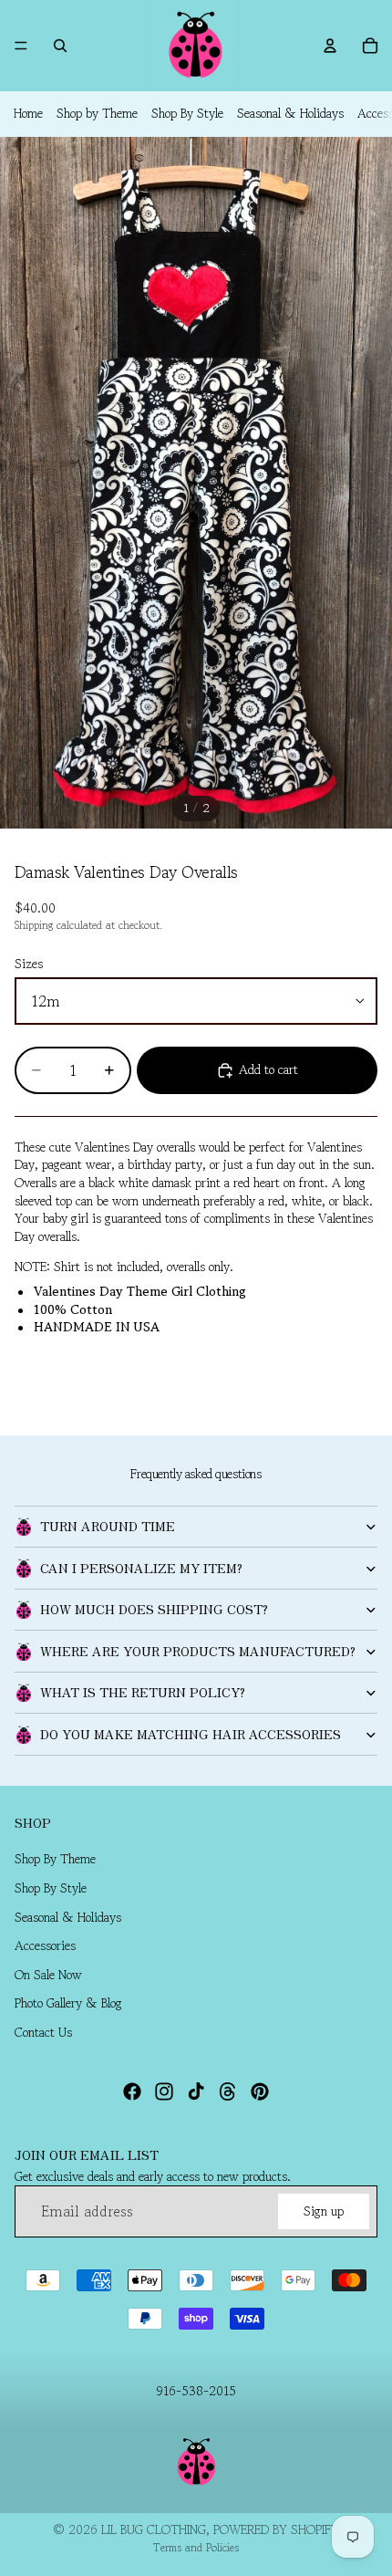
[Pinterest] (260, 2091)
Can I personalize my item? (141, 1568)
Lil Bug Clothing (154, 2529)
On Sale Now (48, 1975)
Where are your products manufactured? (198, 1651)
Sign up (324, 2211)
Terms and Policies (196, 2547)
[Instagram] (164, 2091)
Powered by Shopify (276, 2529)
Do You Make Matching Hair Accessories (191, 1734)
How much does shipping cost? (154, 1609)
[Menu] (21, 46)
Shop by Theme (97, 113)
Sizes (29, 964)
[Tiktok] (196, 2091)
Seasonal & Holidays (290, 113)
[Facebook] (132, 2091)
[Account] (330, 46)
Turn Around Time (108, 1526)
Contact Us (43, 2032)
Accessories (45, 1946)
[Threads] (228, 2091)
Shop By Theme (55, 1860)
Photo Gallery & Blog (68, 2004)
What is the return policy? (143, 1692)
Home (28, 113)
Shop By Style (187, 113)
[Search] (60, 46)
